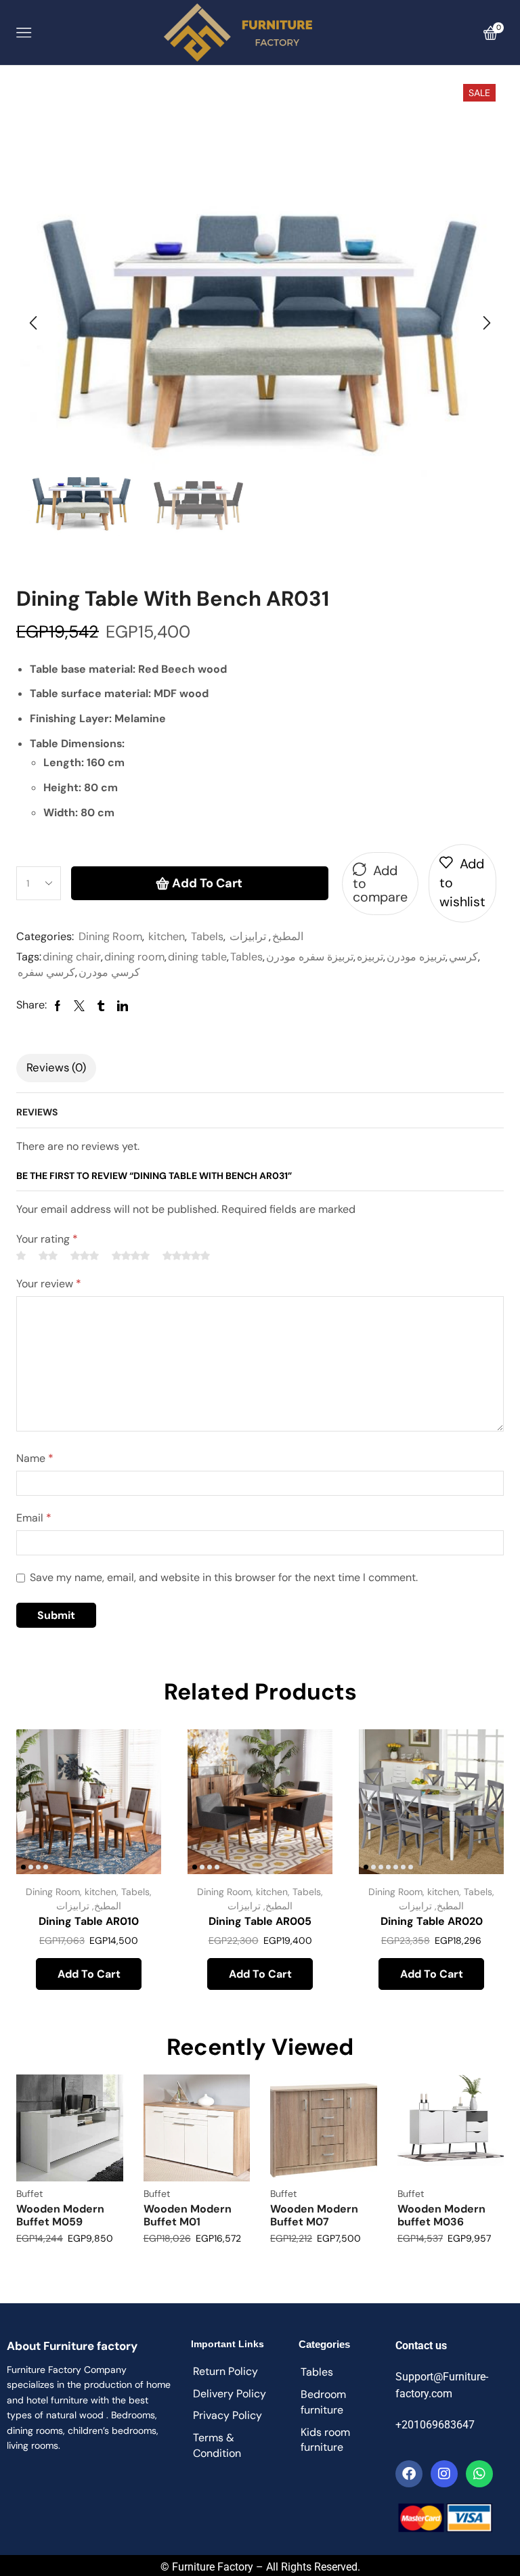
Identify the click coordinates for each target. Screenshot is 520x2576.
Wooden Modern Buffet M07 (314, 2215)
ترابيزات (248, 936)
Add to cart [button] (89, 1974)
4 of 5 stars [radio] (131, 1256)
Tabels (207, 936)
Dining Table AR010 (89, 1921)
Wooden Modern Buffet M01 (188, 2215)
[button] (33, 323)
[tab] (56, 1068)
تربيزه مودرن (416, 957)
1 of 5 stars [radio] (21, 1256)
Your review (49, 1284)
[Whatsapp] (479, 2474)
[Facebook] (409, 2474)
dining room (134, 957)
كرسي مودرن (109, 972)
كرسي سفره (46, 972)
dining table (197, 957)
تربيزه (370, 957)
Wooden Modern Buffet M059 (60, 2215)
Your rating (47, 1239)
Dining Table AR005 (260, 1921)
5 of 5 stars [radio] (186, 1256)
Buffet (29, 2194)
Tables (246, 957)
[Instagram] (444, 2474)
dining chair (72, 957)
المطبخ (288, 936)
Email (34, 1518)
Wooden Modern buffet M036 (441, 2215)
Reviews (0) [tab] (56, 1067)
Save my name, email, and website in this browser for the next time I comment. (224, 1577)
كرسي (463, 957)
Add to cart (207, 883)
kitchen (167, 936)
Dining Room (110, 936)
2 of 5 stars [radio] (48, 1256)
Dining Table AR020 (432, 1921)
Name (35, 1458)
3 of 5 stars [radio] (85, 1256)
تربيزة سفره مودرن (310, 957)
